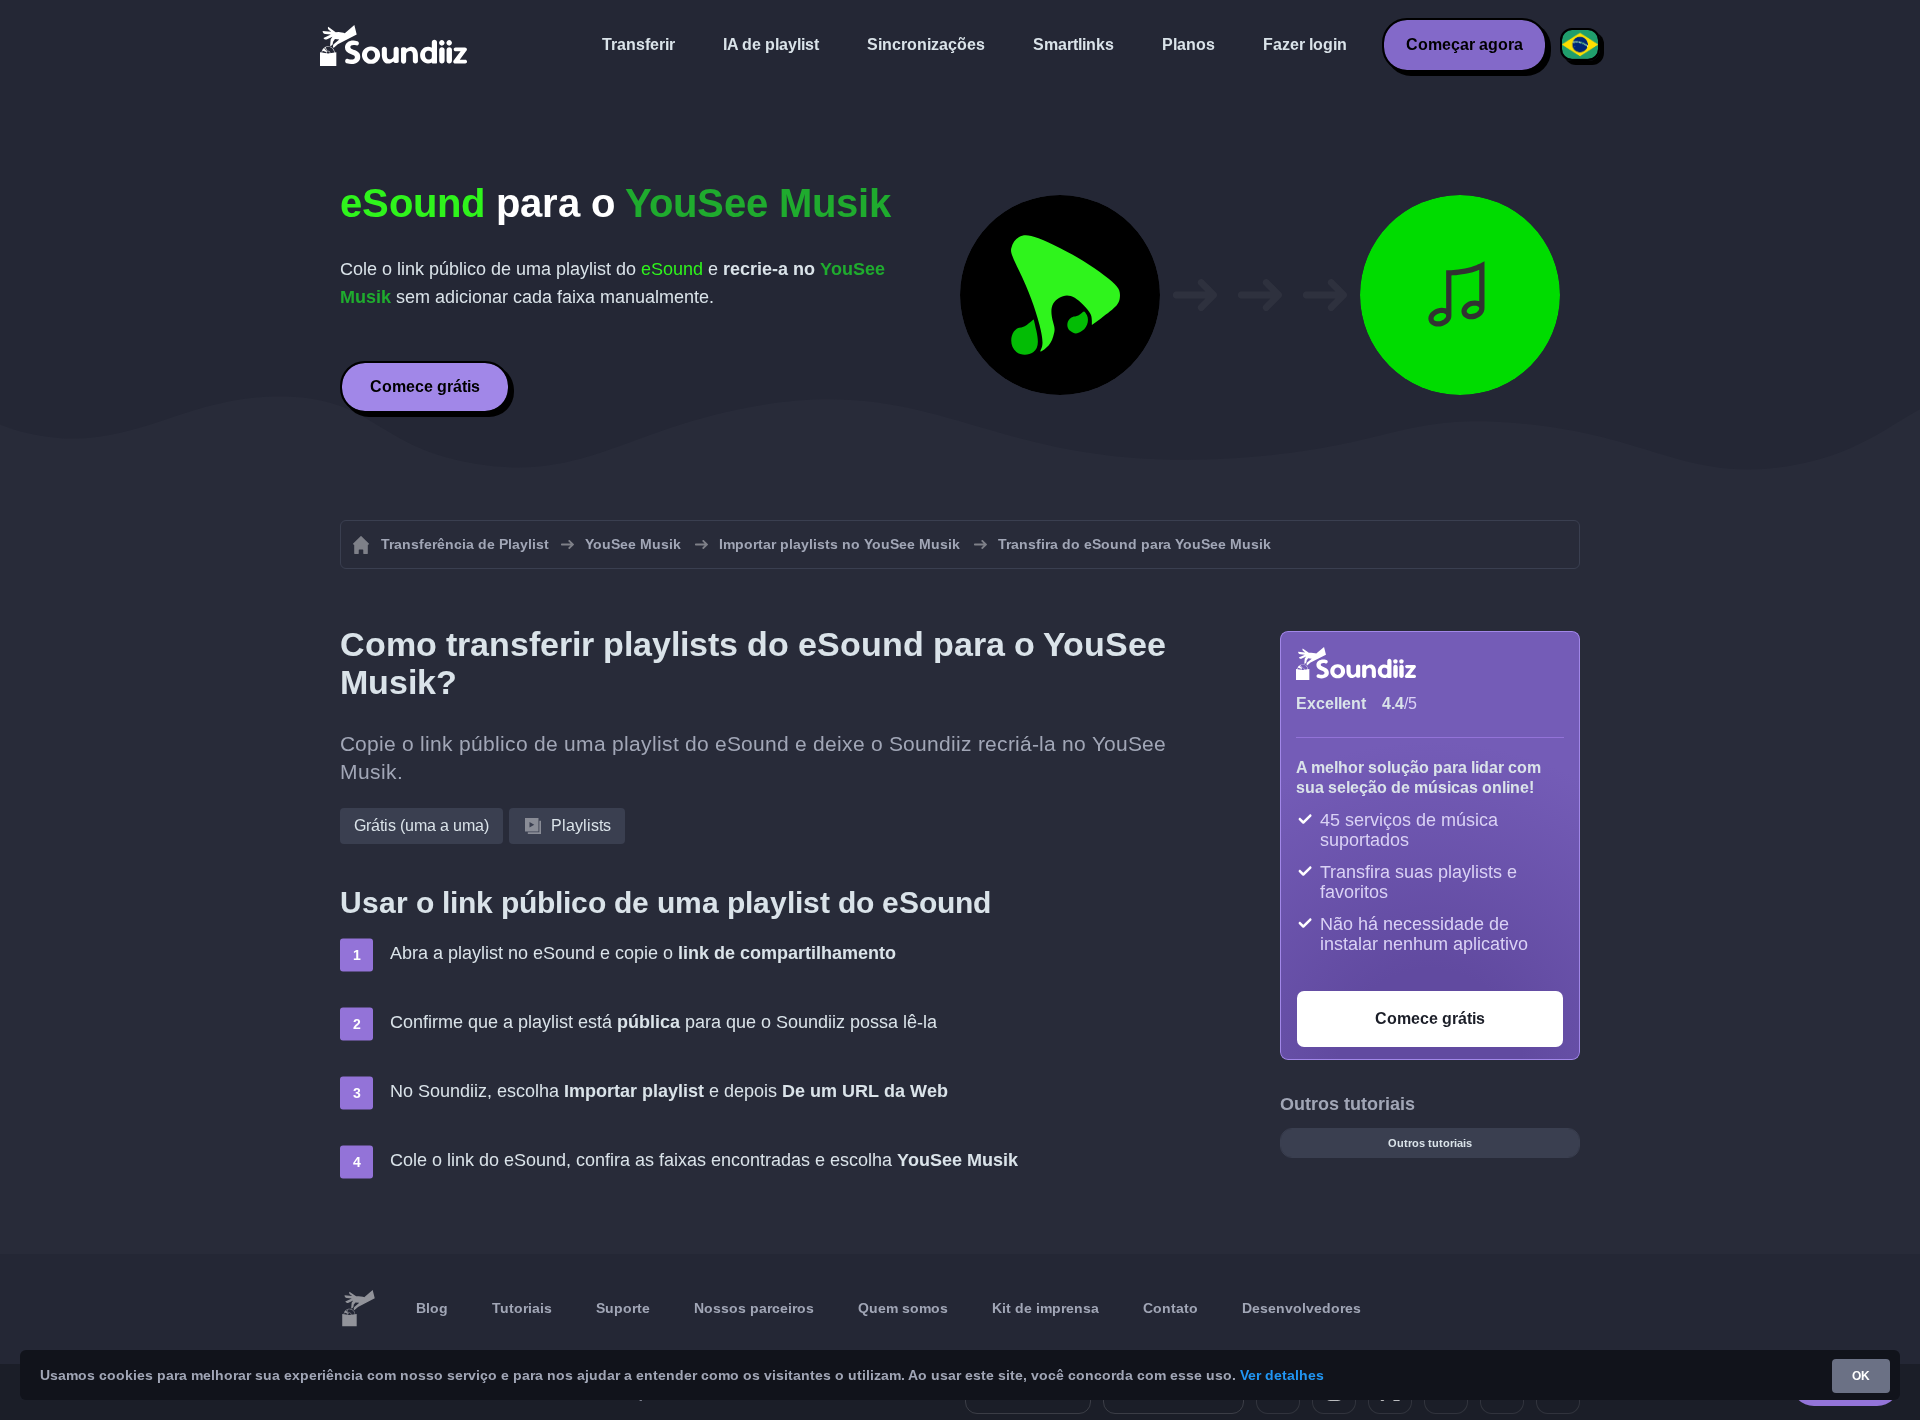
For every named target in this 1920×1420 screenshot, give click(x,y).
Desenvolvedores (1301, 1308)
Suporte (623, 1308)
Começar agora (1464, 44)
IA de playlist (771, 44)
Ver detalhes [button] (1282, 1375)
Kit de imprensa (1045, 1308)
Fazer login (1305, 44)
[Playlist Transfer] (395, 45)
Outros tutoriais (1430, 1143)
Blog (432, 1308)
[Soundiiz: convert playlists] (358, 1309)
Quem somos (903, 1308)
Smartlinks (1073, 44)
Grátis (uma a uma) (421, 825)
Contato (1170, 1308)
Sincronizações (926, 44)
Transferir (638, 44)
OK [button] (1861, 1376)
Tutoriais (522, 1308)
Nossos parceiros (754, 1308)
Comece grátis (425, 386)
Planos (1188, 44)
